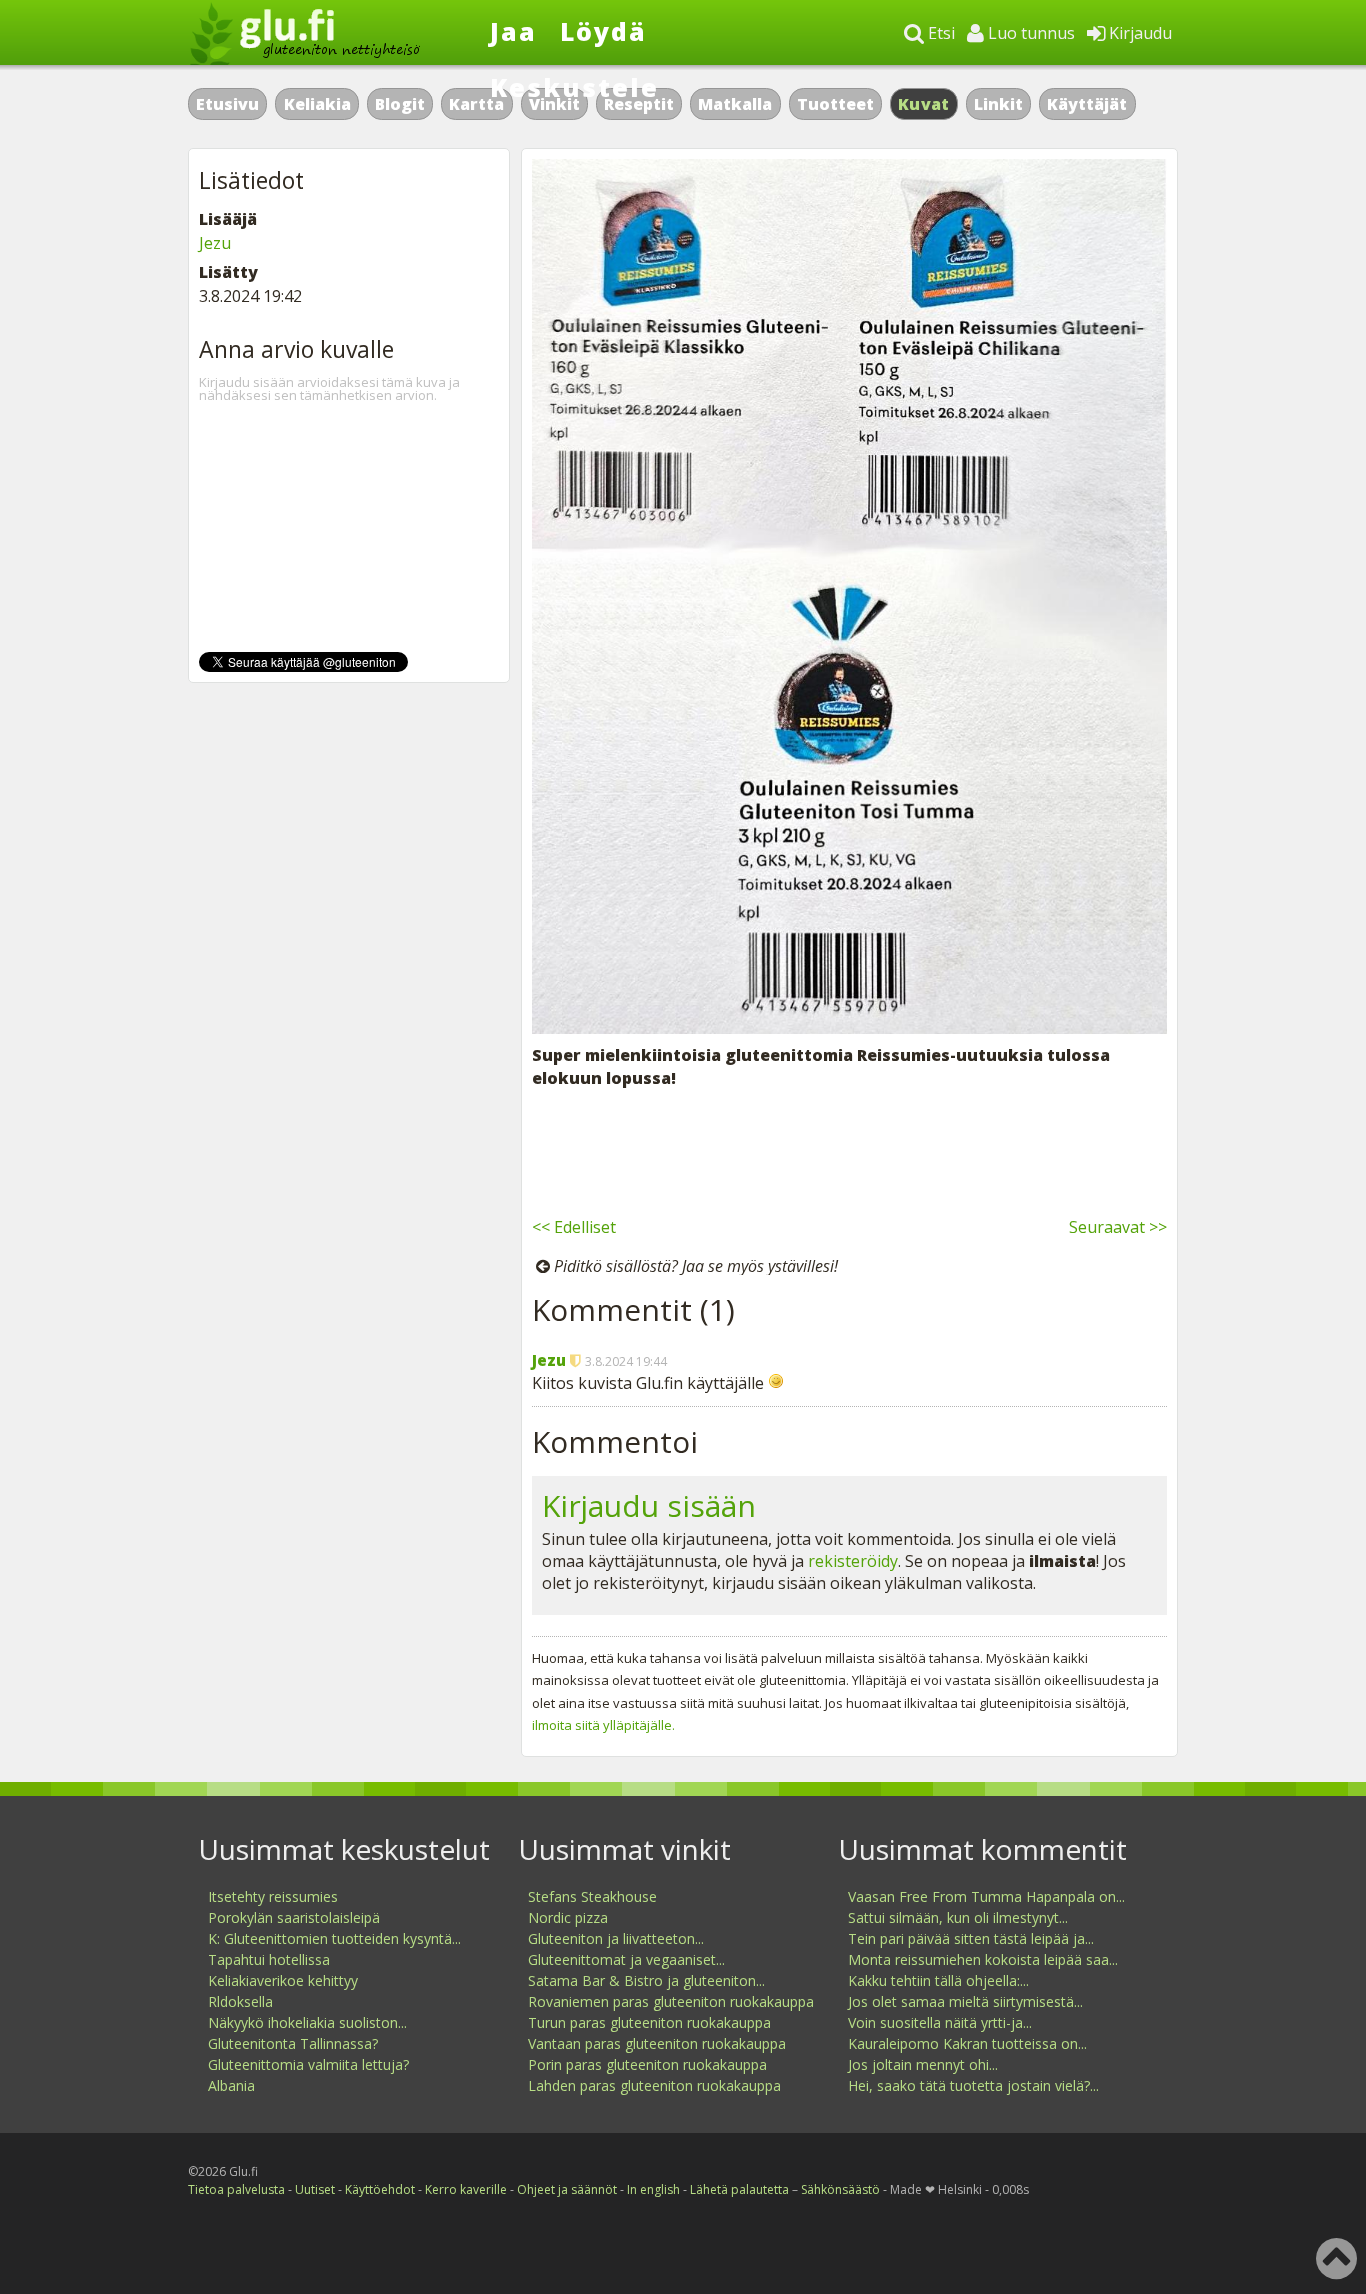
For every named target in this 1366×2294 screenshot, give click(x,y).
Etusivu (227, 104)
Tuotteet (835, 104)
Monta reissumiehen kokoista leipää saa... (983, 1959)
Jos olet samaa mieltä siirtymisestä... (965, 2001)
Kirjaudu (1138, 33)
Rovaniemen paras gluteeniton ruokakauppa (671, 2001)
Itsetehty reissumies (273, 1896)
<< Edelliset (574, 1227)
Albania (231, 2085)
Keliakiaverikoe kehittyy (283, 1980)
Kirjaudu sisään (649, 1505)
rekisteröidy (853, 1561)
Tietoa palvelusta (236, 2189)
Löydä (603, 31)
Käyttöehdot (380, 2189)
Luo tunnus (1029, 33)
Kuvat (924, 104)
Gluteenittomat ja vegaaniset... (626, 1959)
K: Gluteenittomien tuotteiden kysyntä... (334, 1938)
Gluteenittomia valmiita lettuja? (308, 2064)
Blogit (400, 104)
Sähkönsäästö (840, 2189)
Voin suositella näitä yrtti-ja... (940, 2022)
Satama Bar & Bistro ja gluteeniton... (646, 1980)
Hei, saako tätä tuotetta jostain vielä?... (973, 2085)
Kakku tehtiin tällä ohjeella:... (938, 1980)
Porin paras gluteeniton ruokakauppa (647, 2064)
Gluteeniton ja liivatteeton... (616, 1938)
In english (653, 2189)
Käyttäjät (1087, 104)
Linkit (998, 104)
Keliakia (317, 104)
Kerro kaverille (466, 2189)
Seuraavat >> (1118, 1227)
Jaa (513, 31)
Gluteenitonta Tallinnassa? (293, 2043)
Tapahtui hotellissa (269, 1959)
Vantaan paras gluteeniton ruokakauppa (657, 2043)
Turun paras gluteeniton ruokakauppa (649, 2022)
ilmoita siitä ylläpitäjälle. (603, 1725)
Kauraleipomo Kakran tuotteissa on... (967, 2043)
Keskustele (574, 87)
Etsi (939, 33)
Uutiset (315, 2189)
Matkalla (735, 104)
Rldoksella (240, 2001)
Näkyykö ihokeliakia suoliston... (307, 2022)
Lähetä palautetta (739, 2189)
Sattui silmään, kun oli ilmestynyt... (958, 1917)
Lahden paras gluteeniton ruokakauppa (654, 2085)
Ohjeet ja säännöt (567, 2189)
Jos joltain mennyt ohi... (923, 2064)
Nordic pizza (568, 1917)
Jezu (549, 1360)
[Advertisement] (849, 1149)
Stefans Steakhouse (592, 1896)
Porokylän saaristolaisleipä (294, 1917)
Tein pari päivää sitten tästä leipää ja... (971, 1938)
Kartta (476, 104)
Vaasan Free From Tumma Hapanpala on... (986, 1896)
